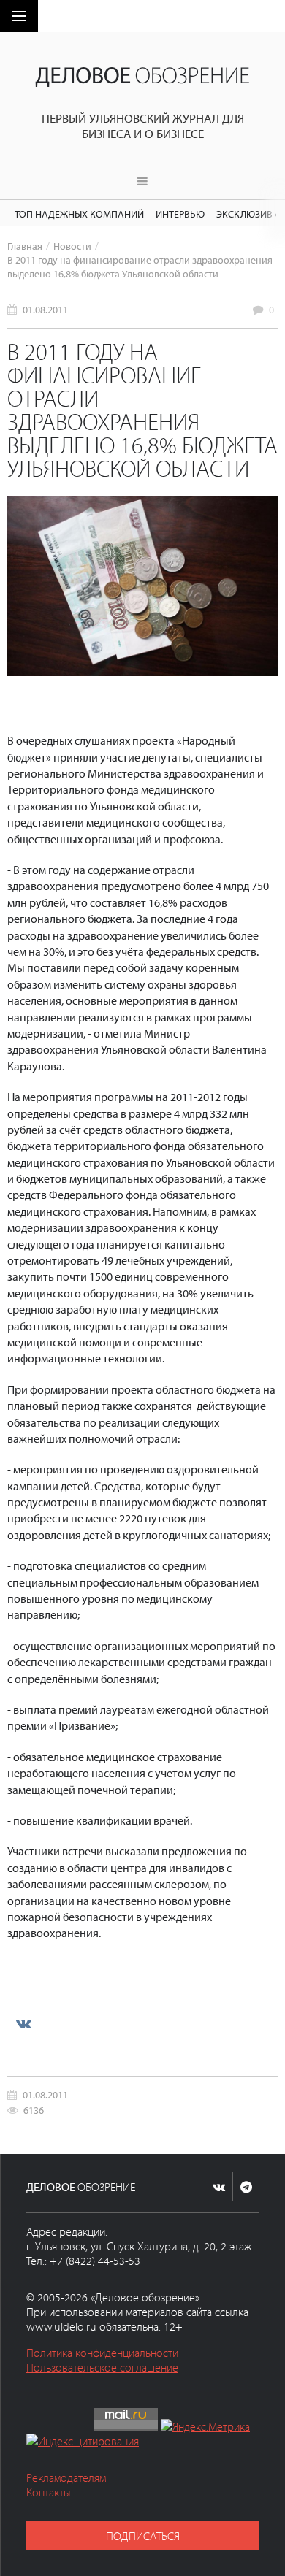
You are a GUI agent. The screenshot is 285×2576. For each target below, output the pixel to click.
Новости (72, 246)
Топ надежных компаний (79, 214)
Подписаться (143, 2536)
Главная (25, 246)
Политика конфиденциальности (102, 2353)
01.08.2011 (45, 309)
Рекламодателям (66, 2477)
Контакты (49, 2492)
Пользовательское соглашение (102, 2367)
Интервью (180, 214)
